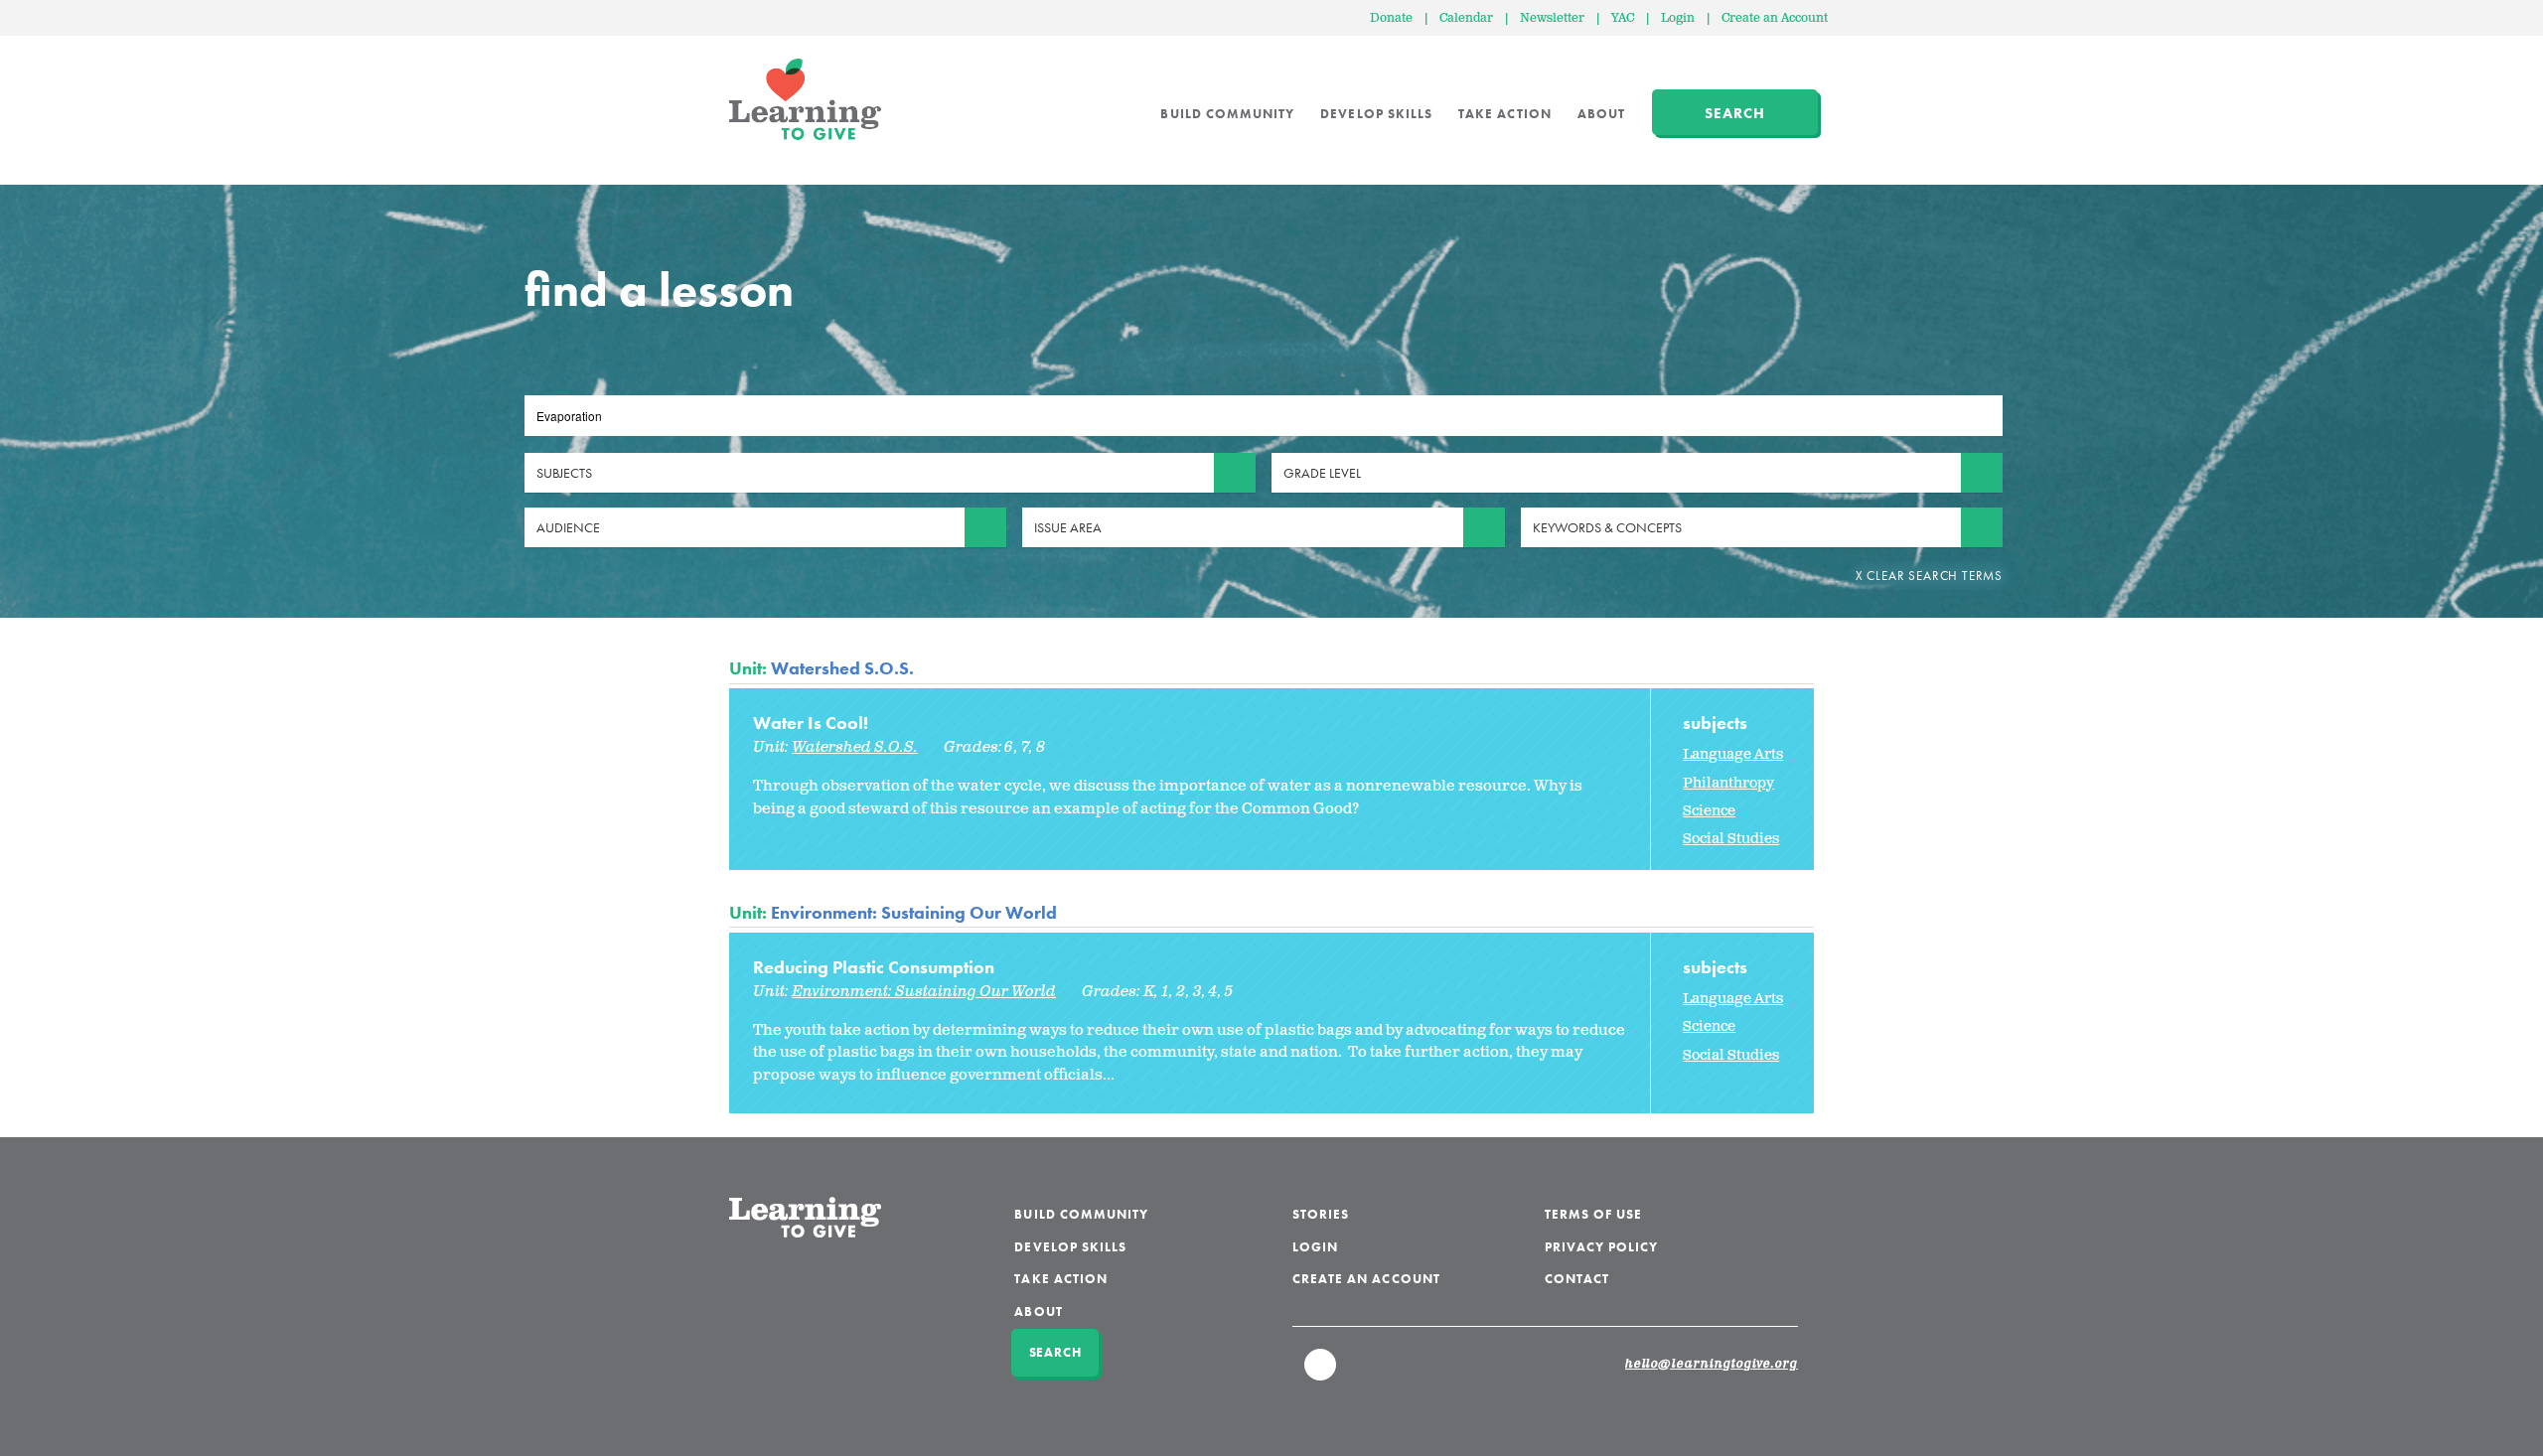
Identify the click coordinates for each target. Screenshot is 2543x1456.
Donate (1391, 18)
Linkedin (1321, 1374)
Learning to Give (805, 99)
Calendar (1466, 18)
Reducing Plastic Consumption (874, 967)
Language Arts (1733, 754)
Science (1709, 811)
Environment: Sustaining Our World (914, 912)
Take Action (1505, 114)
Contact (1577, 1279)
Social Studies (1731, 839)
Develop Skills (1376, 114)
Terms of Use (1594, 1214)
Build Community (1227, 114)
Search (1735, 113)
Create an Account (1775, 18)
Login (1678, 18)
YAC (1623, 18)
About (1601, 114)
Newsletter (1552, 18)
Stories (1321, 1214)
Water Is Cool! (811, 723)
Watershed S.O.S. (842, 668)
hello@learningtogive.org (1712, 1365)
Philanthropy (1728, 783)
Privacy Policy (1602, 1247)
